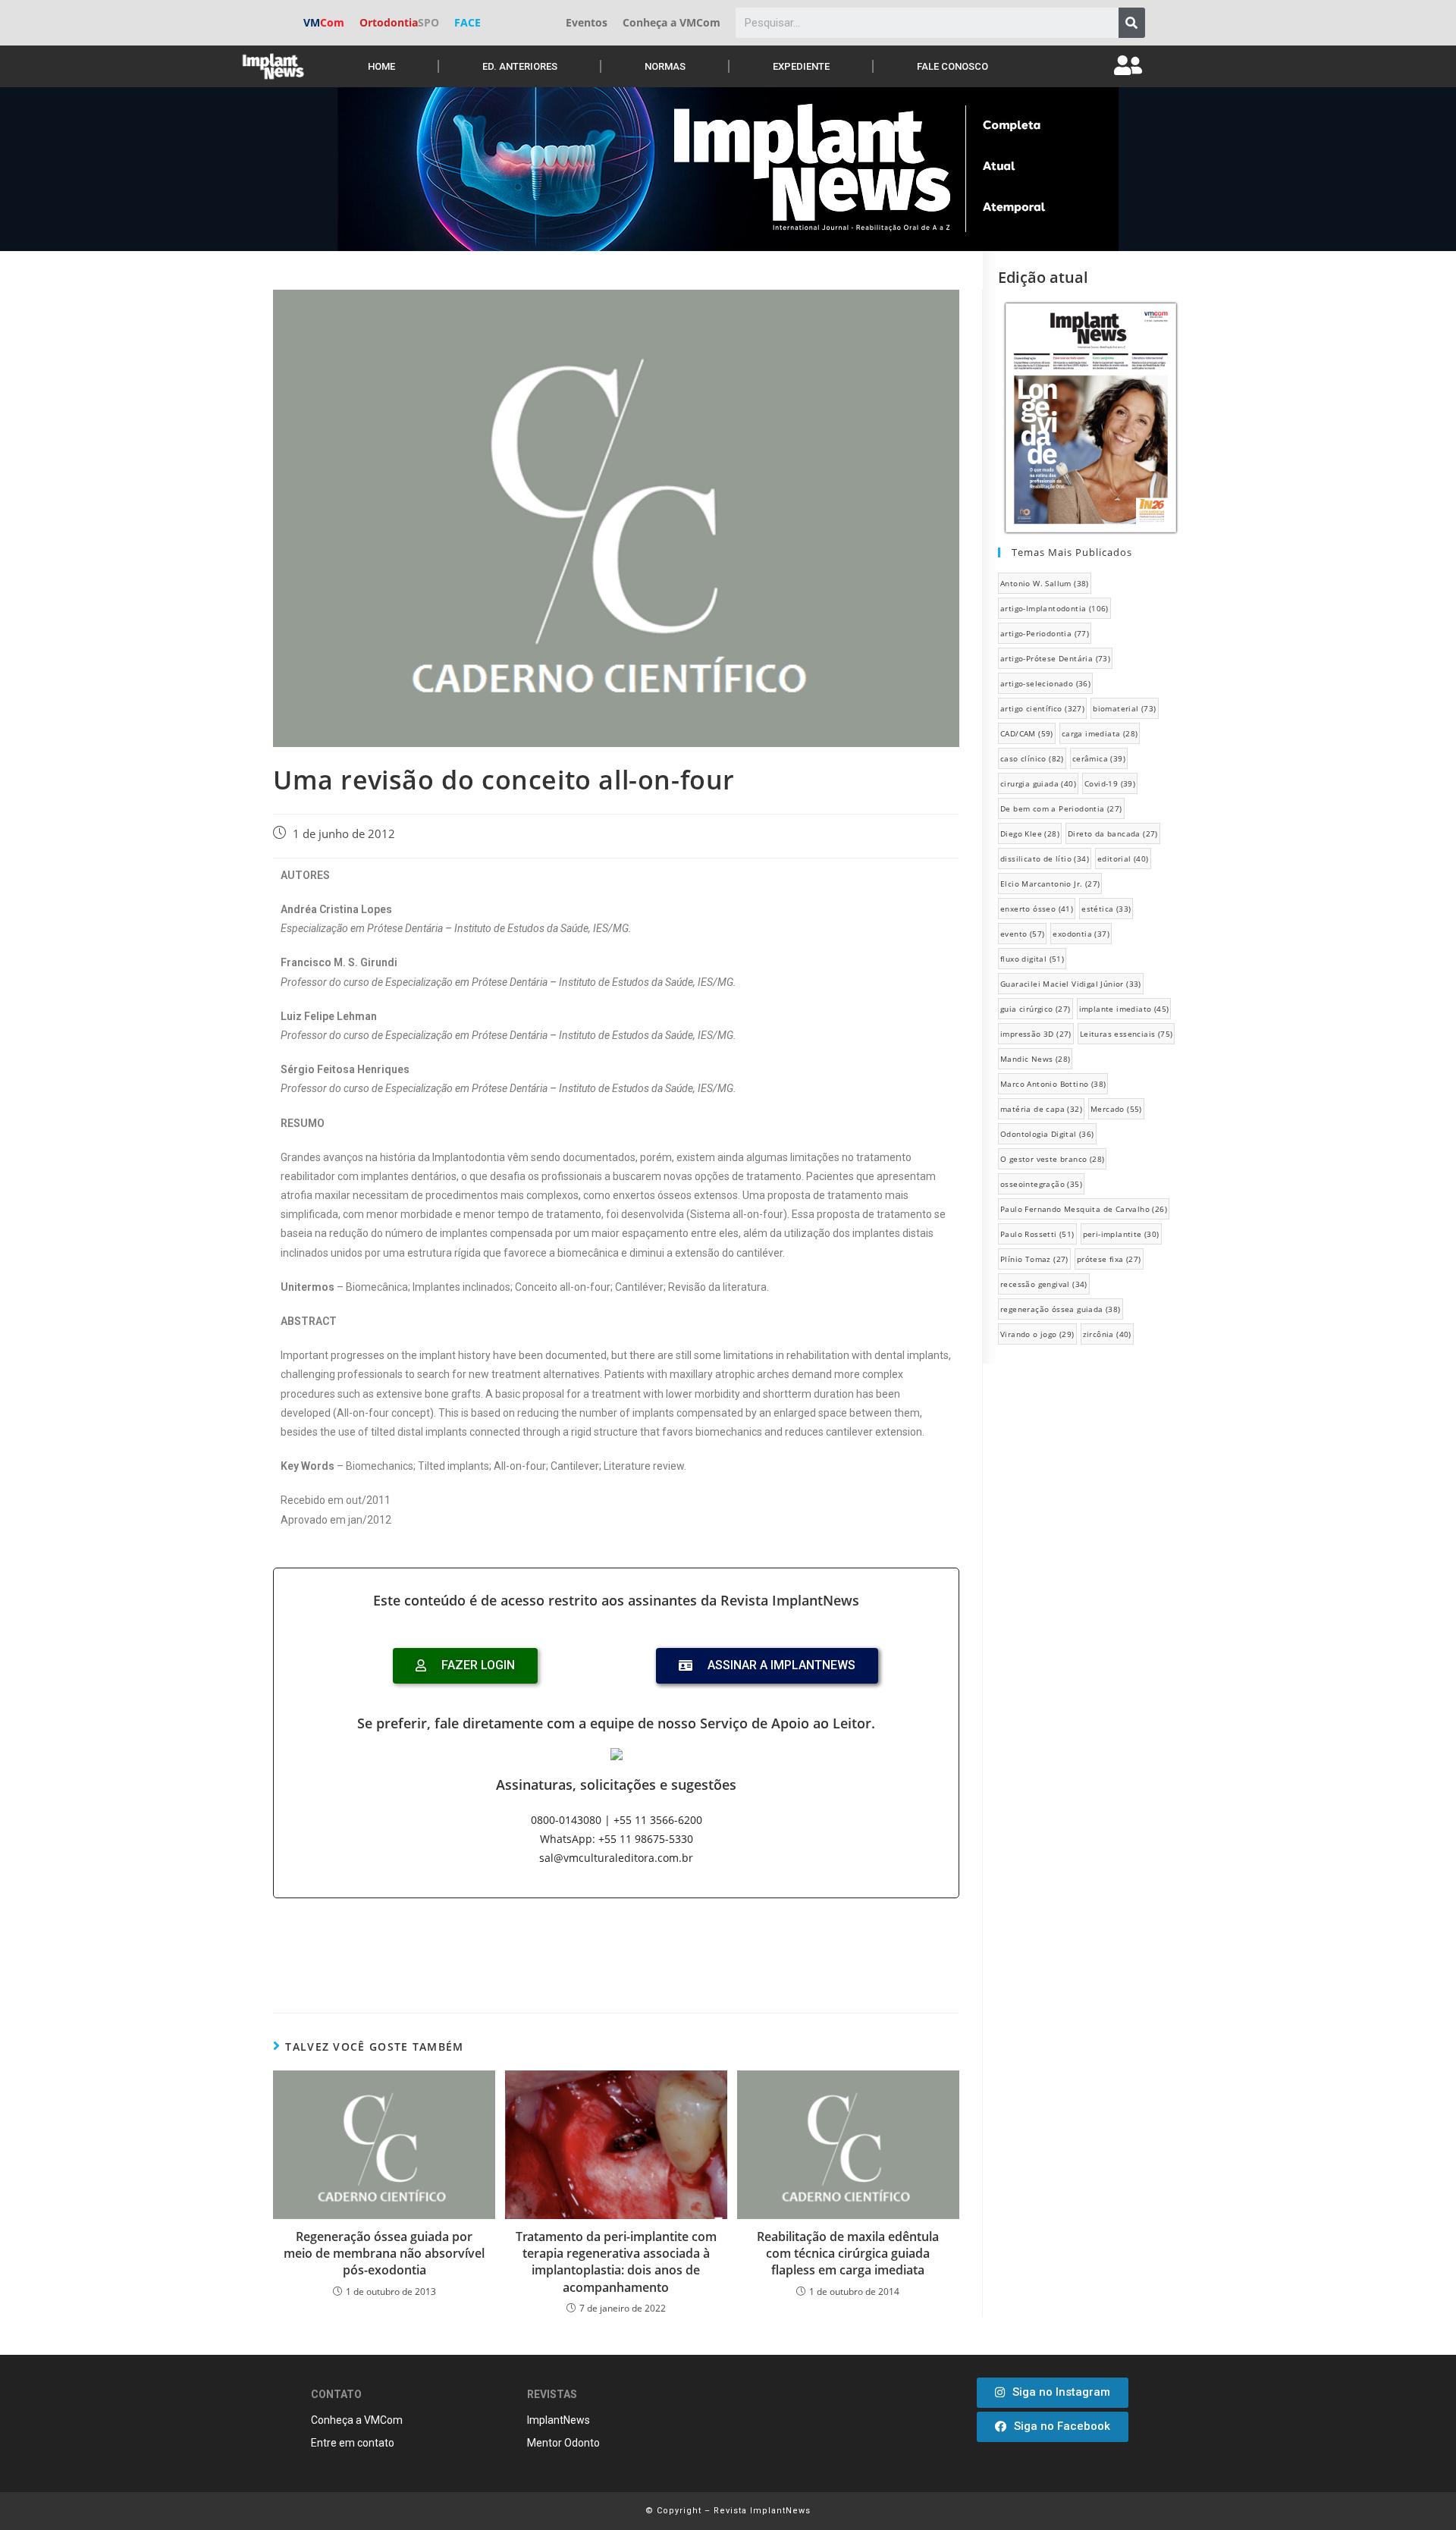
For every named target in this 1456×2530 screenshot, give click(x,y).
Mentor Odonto (563, 2443)
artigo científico (1042, 708)
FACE (468, 22)
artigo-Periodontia (1045, 633)
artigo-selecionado (1045, 683)
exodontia (1081, 934)
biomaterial (1124, 708)
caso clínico (1032, 758)
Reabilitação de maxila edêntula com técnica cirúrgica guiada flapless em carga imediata (848, 2254)
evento (1022, 934)
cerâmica (1099, 758)
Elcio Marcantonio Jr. (1050, 884)
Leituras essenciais (1127, 1034)
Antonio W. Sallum (1045, 583)
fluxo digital (1032, 959)
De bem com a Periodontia (1061, 808)
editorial (1123, 859)
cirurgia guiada (1038, 783)
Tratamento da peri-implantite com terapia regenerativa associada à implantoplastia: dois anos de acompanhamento (616, 2262)
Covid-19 (1110, 783)
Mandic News (1035, 1059)
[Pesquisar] (1132, 23)
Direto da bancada (1113, 833)
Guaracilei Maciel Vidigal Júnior (1071, 984)
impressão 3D (1036, 1034)
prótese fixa (1109, 1259)
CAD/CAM (1027, 733)
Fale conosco (952, 66)
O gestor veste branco (1052, 1159)
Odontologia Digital (1047, 1134)
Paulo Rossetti (1037, 1234)
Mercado (1116, 1109)
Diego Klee (1030, 833)
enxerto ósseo (1037, 909)
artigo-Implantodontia (1054, 608)
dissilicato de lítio (1045, 859)
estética (1106, 909)
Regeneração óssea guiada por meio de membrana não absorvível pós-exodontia (384, 2254)
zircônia (1107, 1334)
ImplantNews (559, 2420)
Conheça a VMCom (672, 22)
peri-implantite (1121, 1234)
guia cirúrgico (1036, 1009)
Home (381, 66)
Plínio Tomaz (1034, 1259)
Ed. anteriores (520, 66)
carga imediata (1100, 733)
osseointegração (1041, 1184)
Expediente (801, 66)
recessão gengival (1044, 1284)
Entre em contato (353, 2443)
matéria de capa (1041, 1109)
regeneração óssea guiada (1061, 1309)
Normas (665, 66)
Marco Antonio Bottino (1053, 1084)
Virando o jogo (1037, 1334)
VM (324, 22)
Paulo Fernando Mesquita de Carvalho (1084, 1209)
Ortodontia (399, 22)
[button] (1053, 2393)
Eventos (587, 22)
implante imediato (1124, 1009)
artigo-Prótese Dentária (1055, 658)
